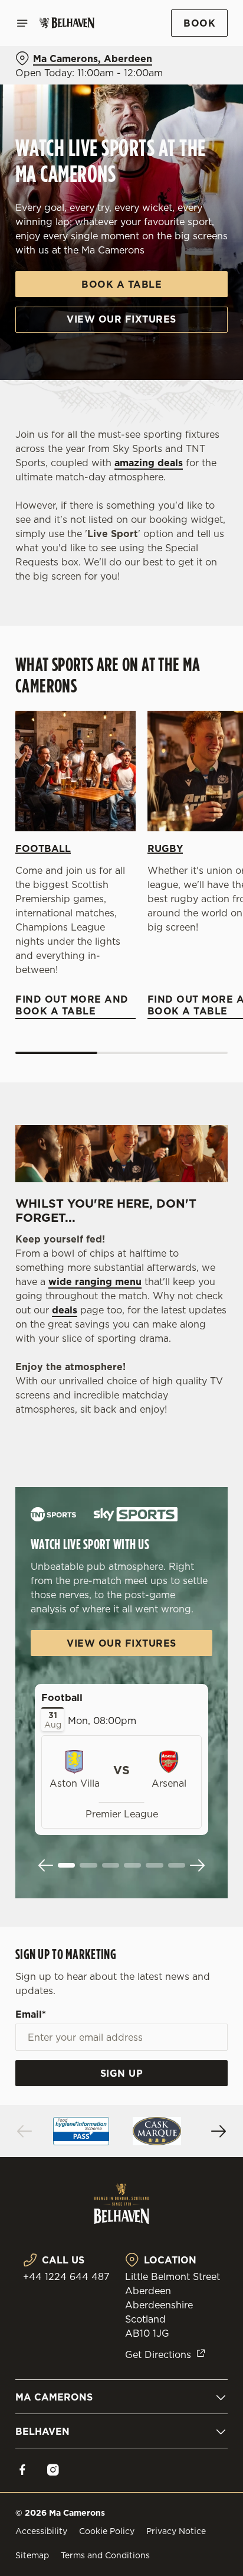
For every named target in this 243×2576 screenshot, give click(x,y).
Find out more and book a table (75, 771)
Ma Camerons (54, 2397)
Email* (31, 2014)
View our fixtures (121, 319)
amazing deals (149, 463)
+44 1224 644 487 (66, 2276)
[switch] (213, 1305)
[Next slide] (197, 1865)
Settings (190, 1425)
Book (199, 23)
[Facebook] (22, 2470)
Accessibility (41, 2531)
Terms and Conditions (105, 2555)
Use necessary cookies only (121, 1502)
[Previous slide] (46, 1865)
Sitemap (32, 2555)
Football (43, 848)
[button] (66, 1865)
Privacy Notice (176, 2531)
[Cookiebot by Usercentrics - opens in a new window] (178, 1064)
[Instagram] (53, 2470)
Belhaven (42, 2431)
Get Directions (158, 2354)
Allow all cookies (121, 1463)
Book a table (121, 284)
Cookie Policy (107, 2531)
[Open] (22, 23)
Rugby (165, 848)
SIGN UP (122, 2073)
